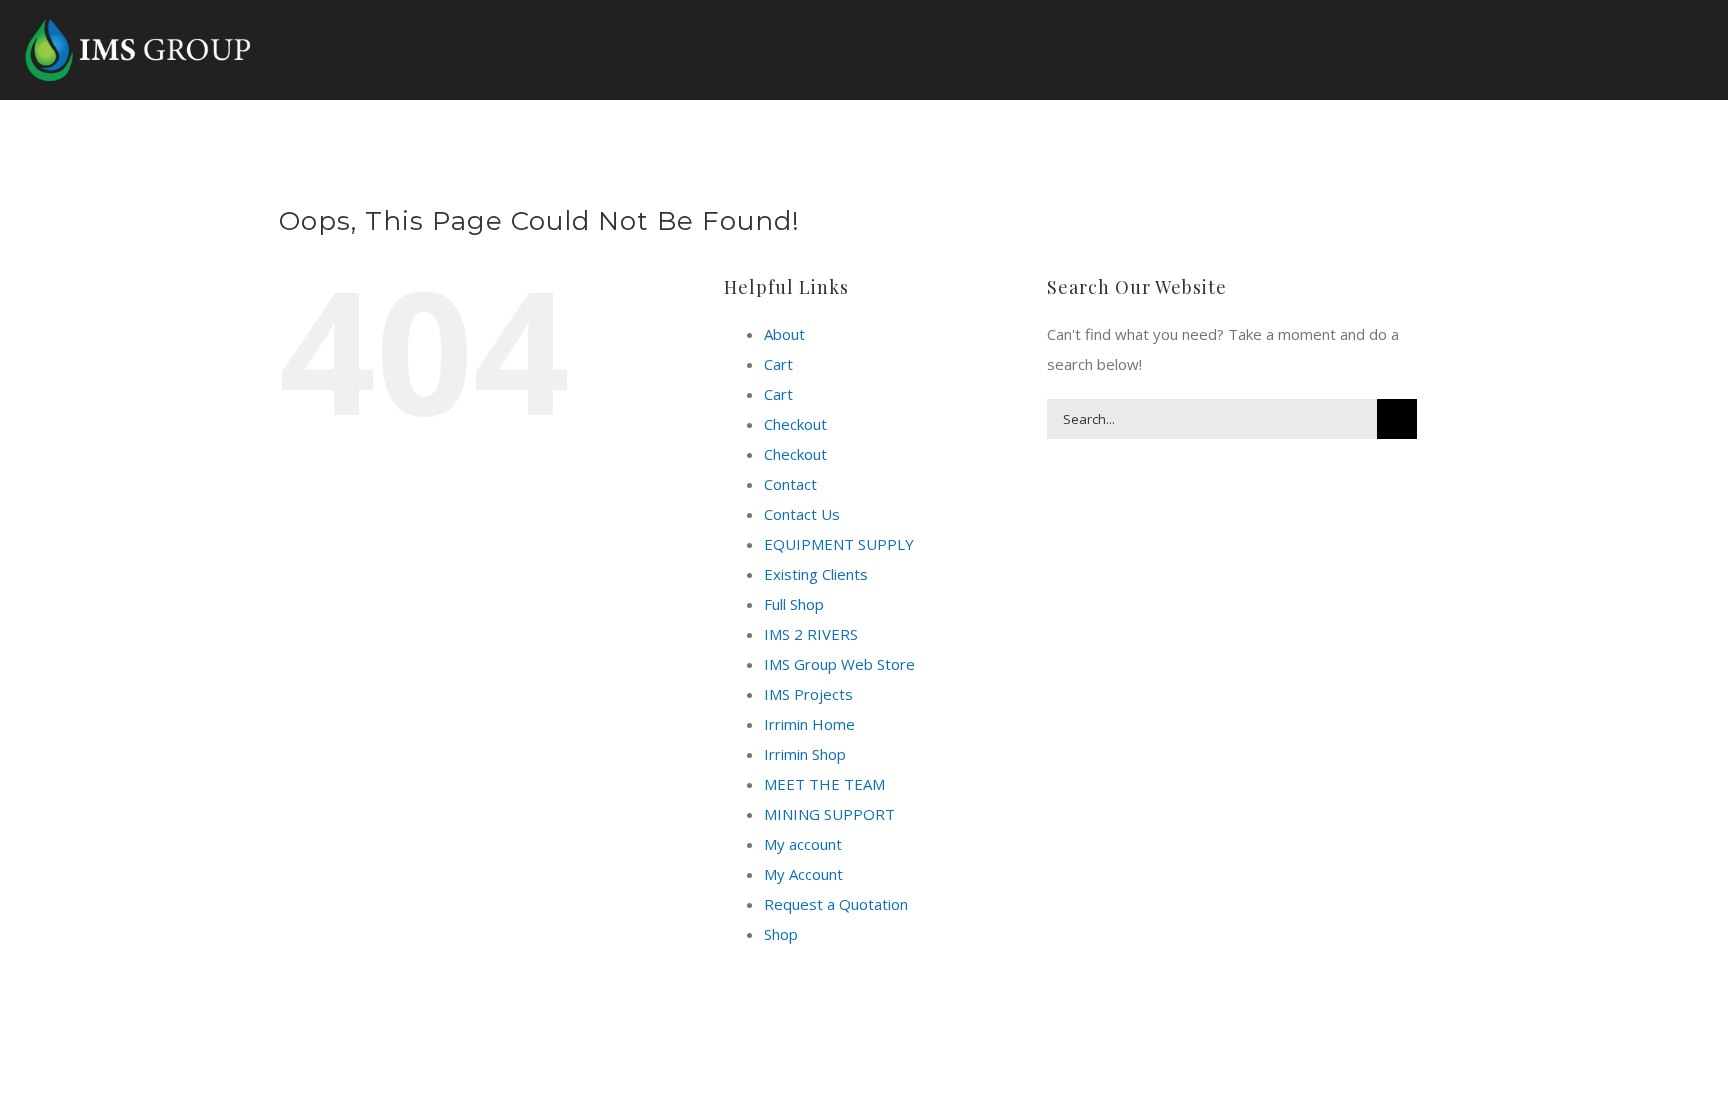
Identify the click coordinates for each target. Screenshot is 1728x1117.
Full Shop (794, 604)
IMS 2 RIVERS (811, 634)
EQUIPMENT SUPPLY (839, 544)
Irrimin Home (809, 724)
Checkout (795, 424)
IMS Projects (808, 694)
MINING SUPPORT (829, 814)
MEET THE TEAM (824, 784)
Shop (781, 934)
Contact (790, 484)
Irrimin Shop (805, 754)
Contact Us (802, 514)
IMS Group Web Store (839, 664)
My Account (803, 874)
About (784, 334)
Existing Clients (816, 574)
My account (803, 844)
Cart (778, 364)
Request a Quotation (836, 904)
